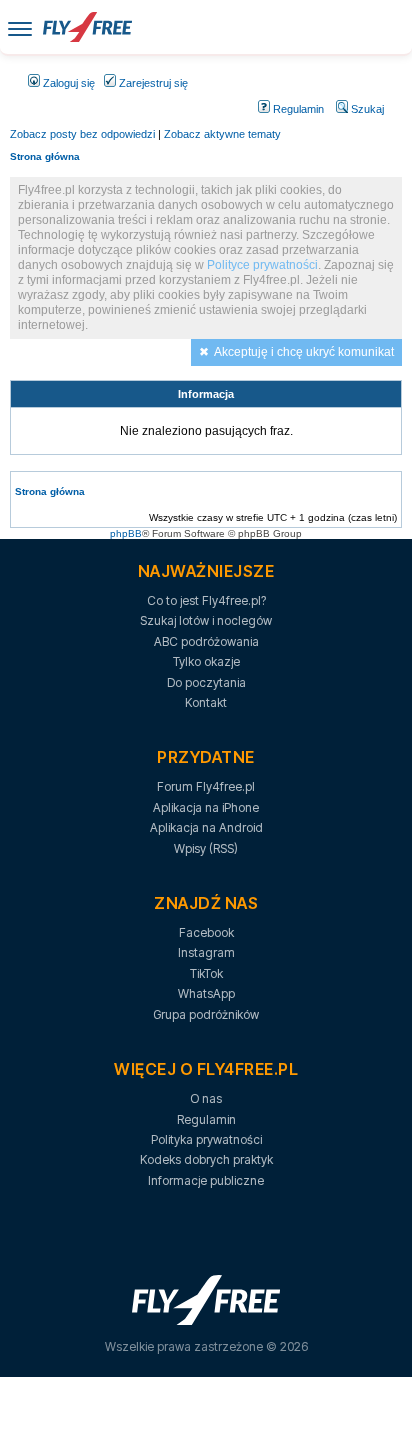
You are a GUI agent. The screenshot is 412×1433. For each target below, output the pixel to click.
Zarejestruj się (152, 83)
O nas (206, 1098)
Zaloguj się (67, 83)
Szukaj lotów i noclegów (206, 620)
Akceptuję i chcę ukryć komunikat (304, 352)
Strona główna (45, 156)
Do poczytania (206, 682)
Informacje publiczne (206, 1180)
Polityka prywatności (206, 1139)
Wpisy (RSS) (206, 848)
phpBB (126, 533)
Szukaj (366, 109)
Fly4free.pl (87, 27)
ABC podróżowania (206, 641)
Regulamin (297, 109)
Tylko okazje (206, 661)
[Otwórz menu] (20, 27)
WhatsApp (206, 993)
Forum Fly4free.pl (206, 786)
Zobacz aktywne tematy (222, 134)
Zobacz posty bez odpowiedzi (82, 134)
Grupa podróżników (206, 1014)
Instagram (206, 952)
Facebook (206, 932)
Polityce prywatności (262, 265)
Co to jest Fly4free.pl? (206, 600)
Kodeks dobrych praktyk (206, 1159)
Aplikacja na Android (206, 827)
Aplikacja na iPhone (206, 807)
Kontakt (206, 702)
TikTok (206, 973)
